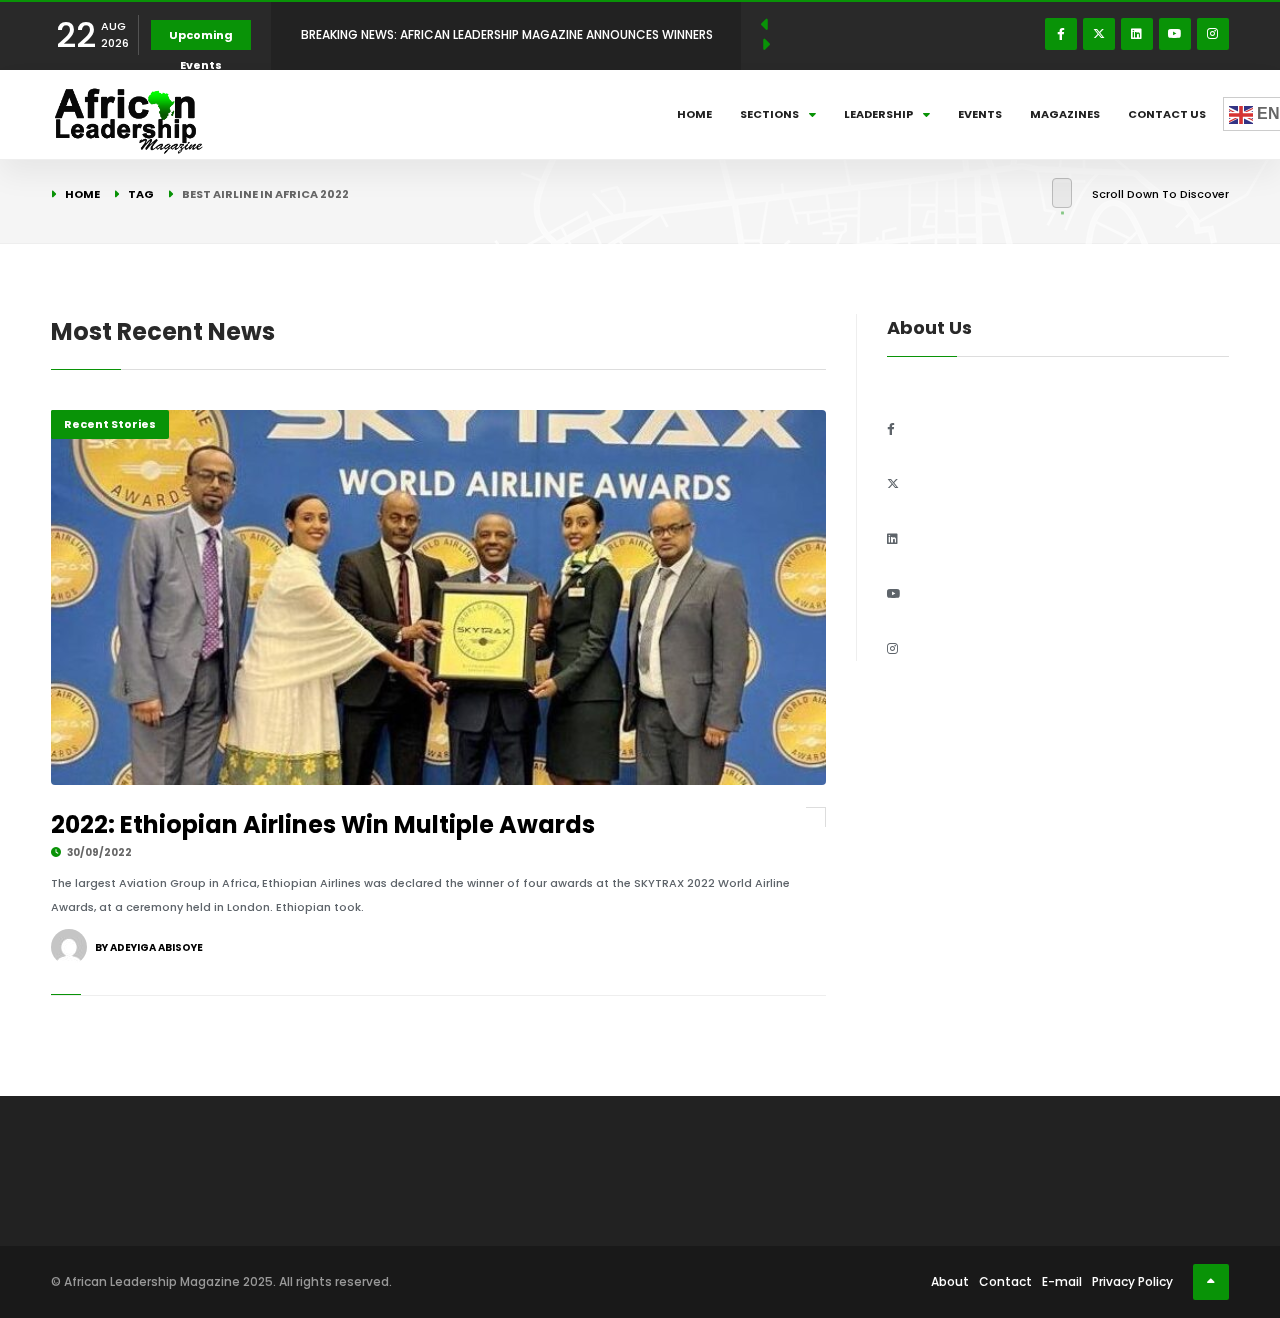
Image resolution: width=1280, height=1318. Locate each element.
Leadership (878, 114)
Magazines (1065, 114)
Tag (141, 194)
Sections (769, 114)
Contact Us (1167, 114)
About (950, 1281)
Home (694, 114)
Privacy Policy (1132, 1281)
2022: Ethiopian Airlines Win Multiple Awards (323, 824)
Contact (1005, 1281)
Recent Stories (110, 424)
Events (980, 114)
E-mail (1062, 1281)
